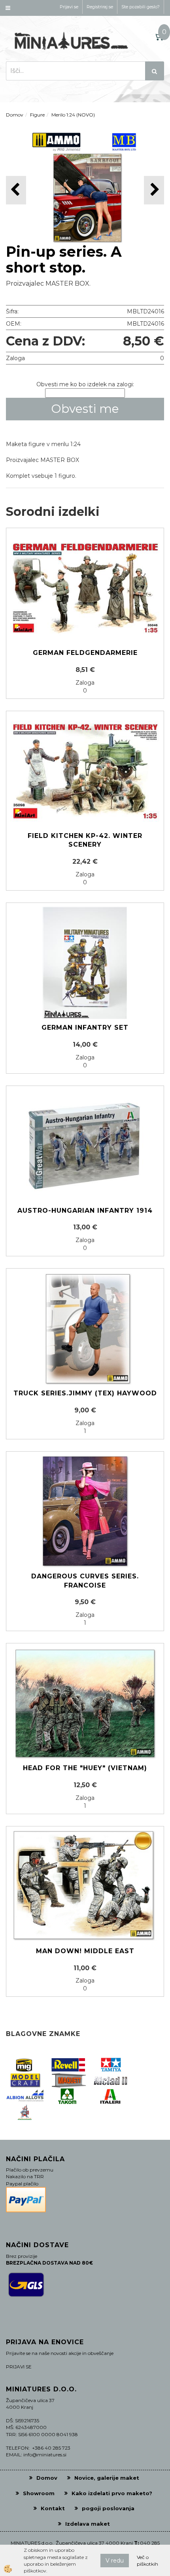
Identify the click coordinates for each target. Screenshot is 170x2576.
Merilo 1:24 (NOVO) (73, 115)
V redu (115, 2561)
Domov (15, 115)
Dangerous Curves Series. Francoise (85, 1581)
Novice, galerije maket (107, 2478)
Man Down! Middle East (85, 1951)
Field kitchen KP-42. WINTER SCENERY (85, 840)
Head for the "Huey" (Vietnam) (85, 1768)
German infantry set (85, 1028)
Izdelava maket (88, 2524)
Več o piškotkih (147, 2561)
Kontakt (53, 2508)
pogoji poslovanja (108, 2508)
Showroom (39, 2493)
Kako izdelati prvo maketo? (112, 2493)
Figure (37, 115)
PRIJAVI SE (19, 2367)
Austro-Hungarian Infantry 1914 (85, 1211)
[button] (154, 190)
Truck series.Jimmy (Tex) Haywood (85, 1393)
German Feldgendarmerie (85, 653)
